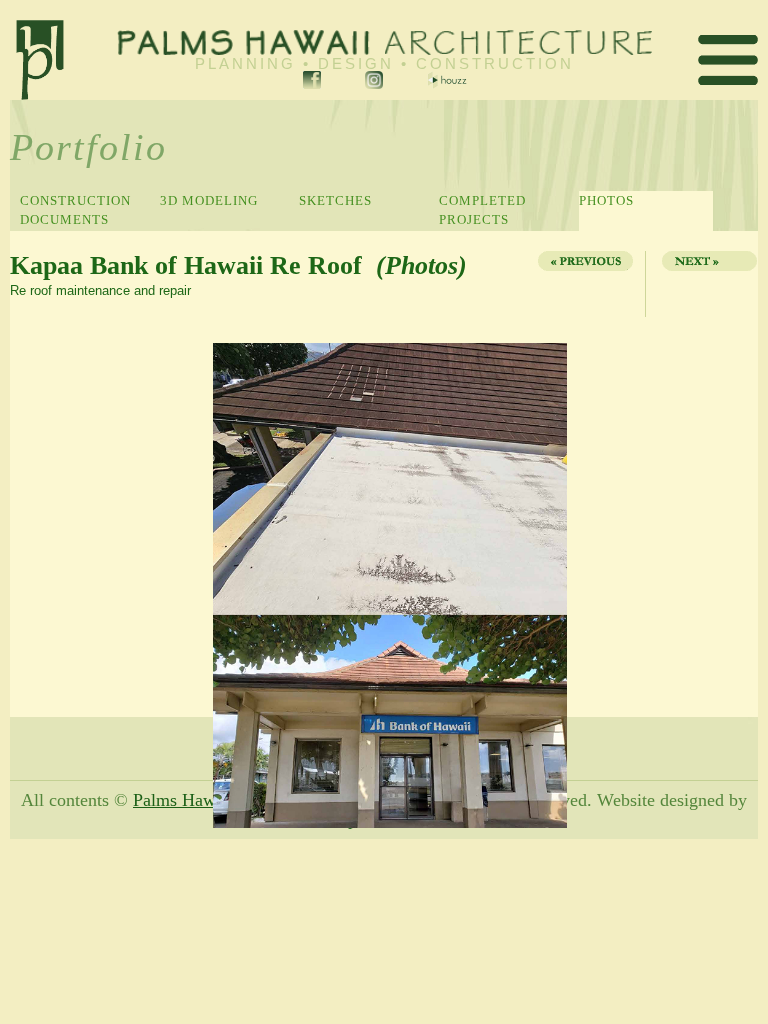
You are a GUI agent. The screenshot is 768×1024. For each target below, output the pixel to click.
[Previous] (584, 284)
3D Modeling (209, 200)
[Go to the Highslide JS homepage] (17, 345)
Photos (606, 200)
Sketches (335, 200)
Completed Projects (482, 210)
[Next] (704, 284)
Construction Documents (75, 210)
